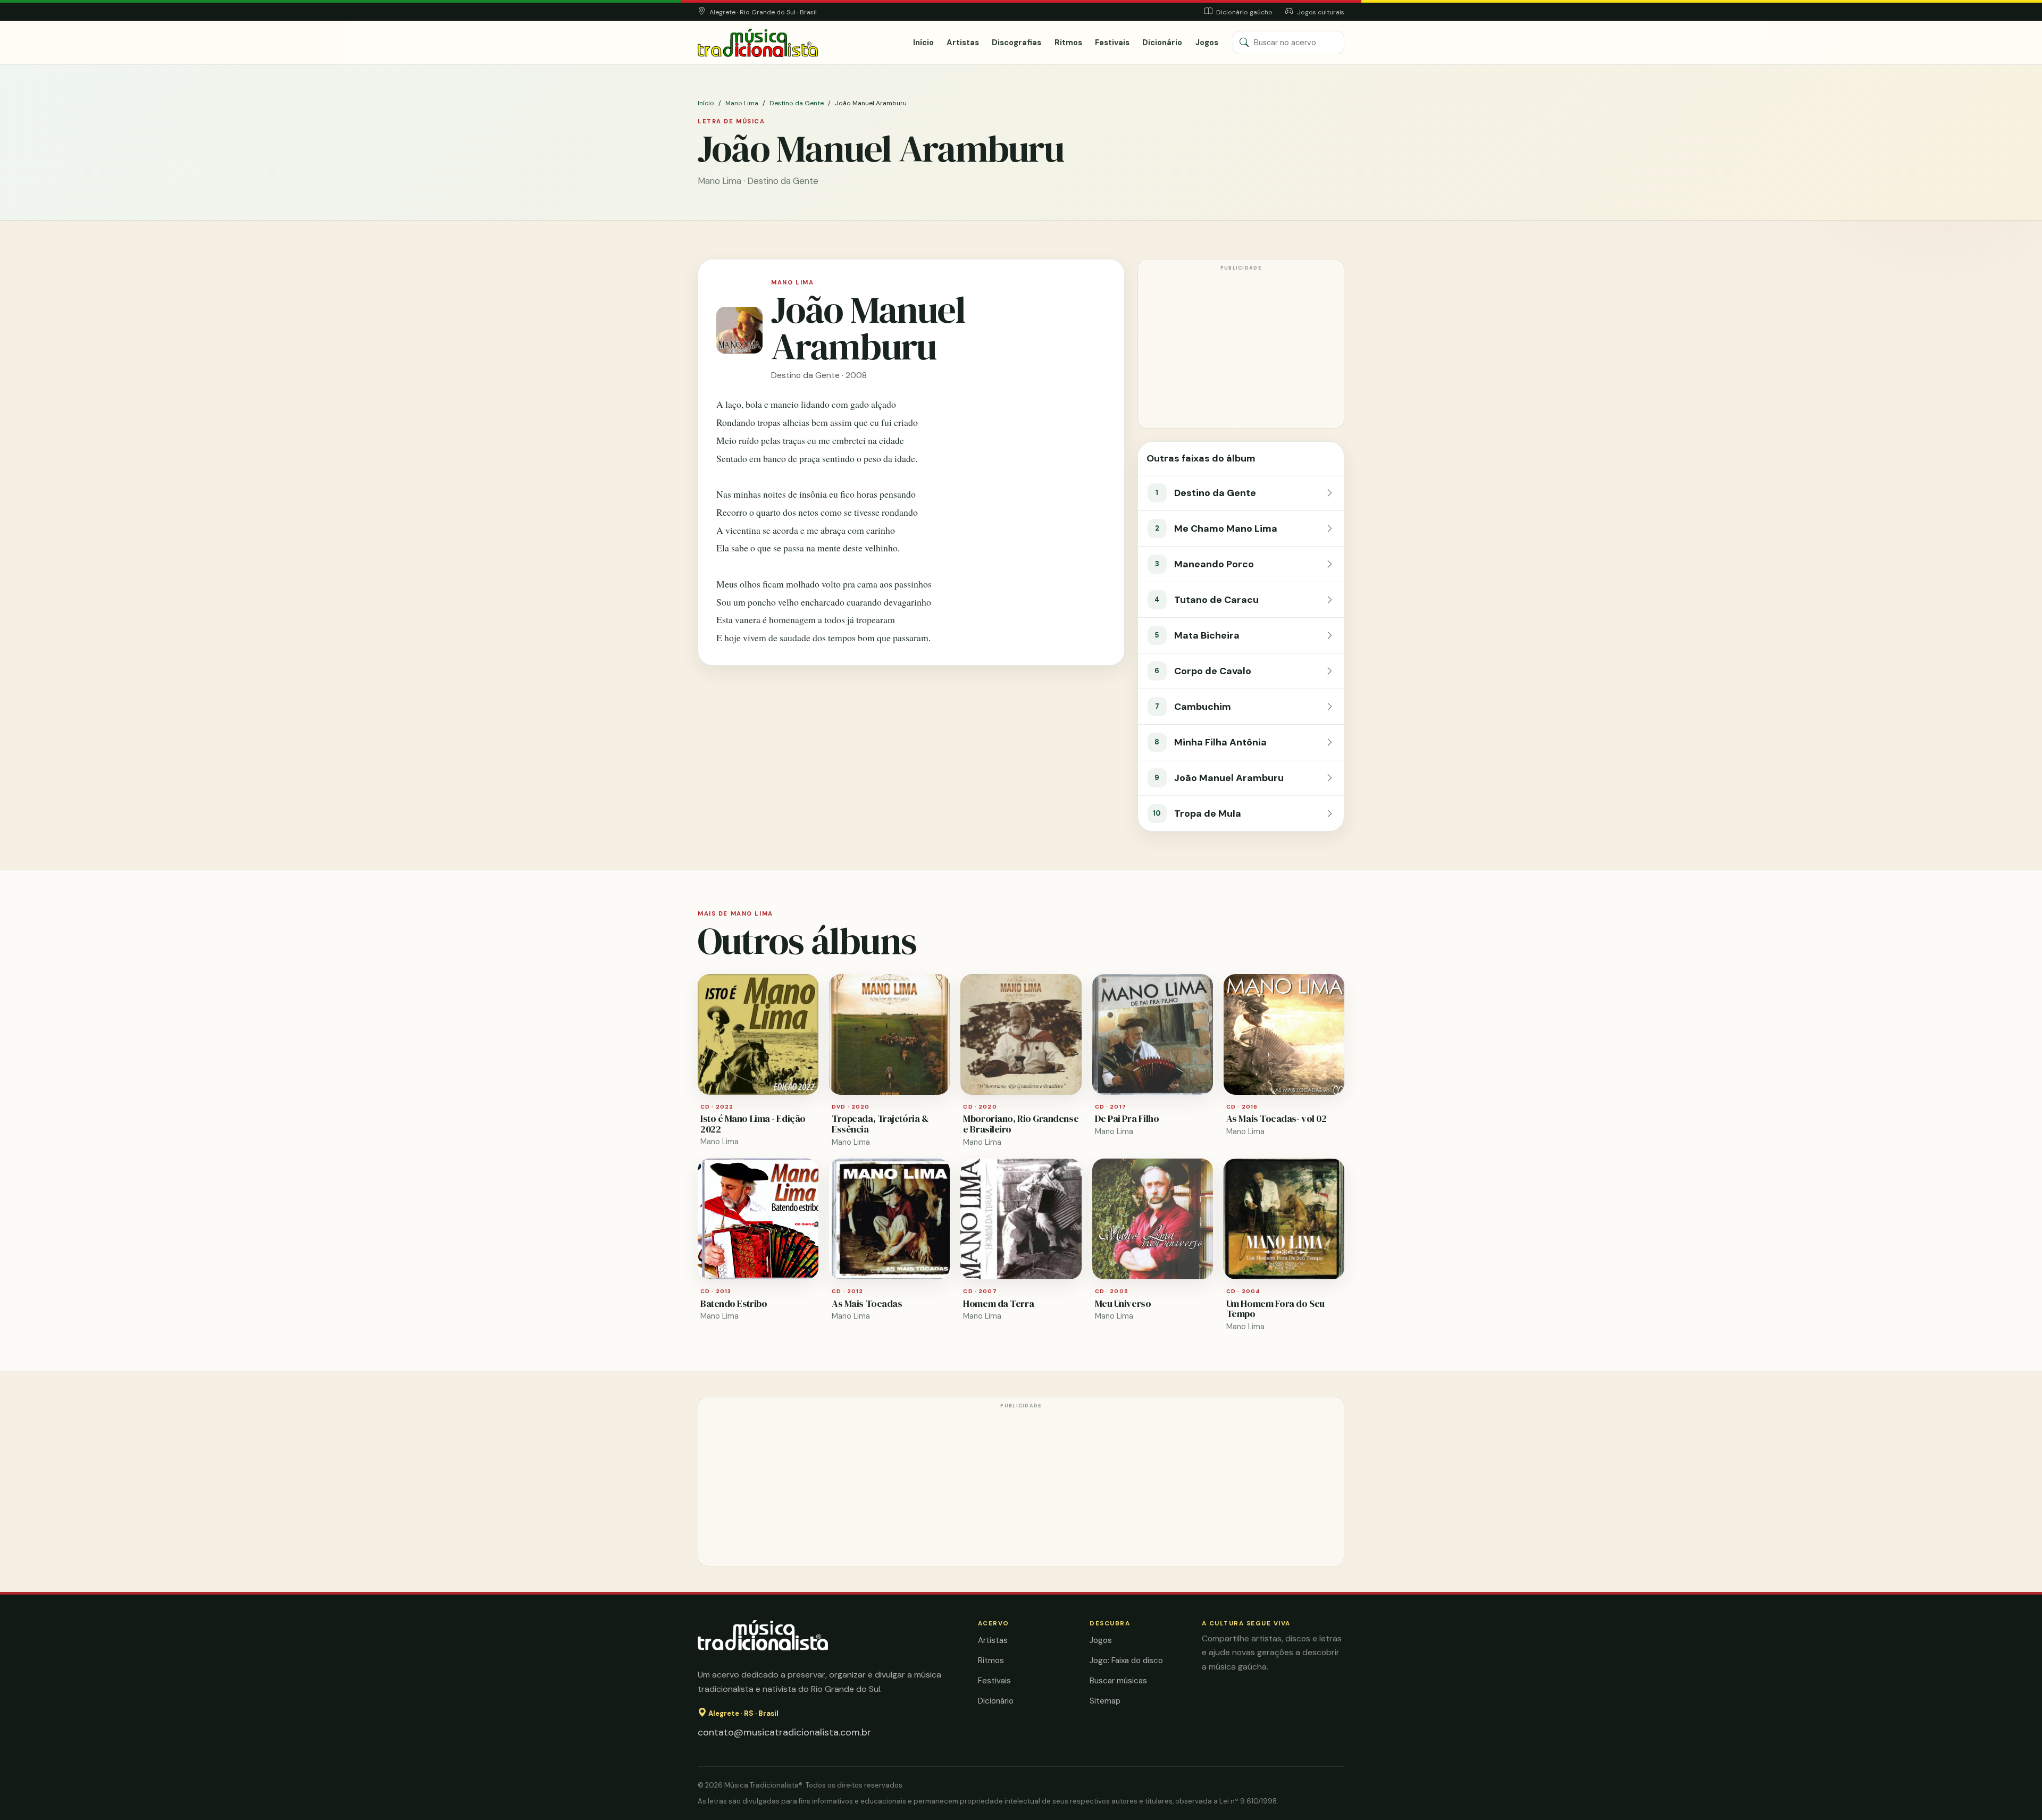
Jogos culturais (1320, 12)
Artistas (963, 43)
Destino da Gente (797, 103)
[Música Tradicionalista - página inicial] (758, 43)
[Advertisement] (1241, 349)
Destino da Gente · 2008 (819, 375)
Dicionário (1162, 43)
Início (923, 43)
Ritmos (1068, 43)
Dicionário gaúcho (1244, 12)
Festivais (1112, 43)
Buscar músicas (1118, 1681)
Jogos (1207, 43)
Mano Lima (742, 103)
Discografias (1016, 43)
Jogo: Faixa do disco (1126, 1660)
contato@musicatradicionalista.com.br (784, 1732)
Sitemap (1105, 1701)
